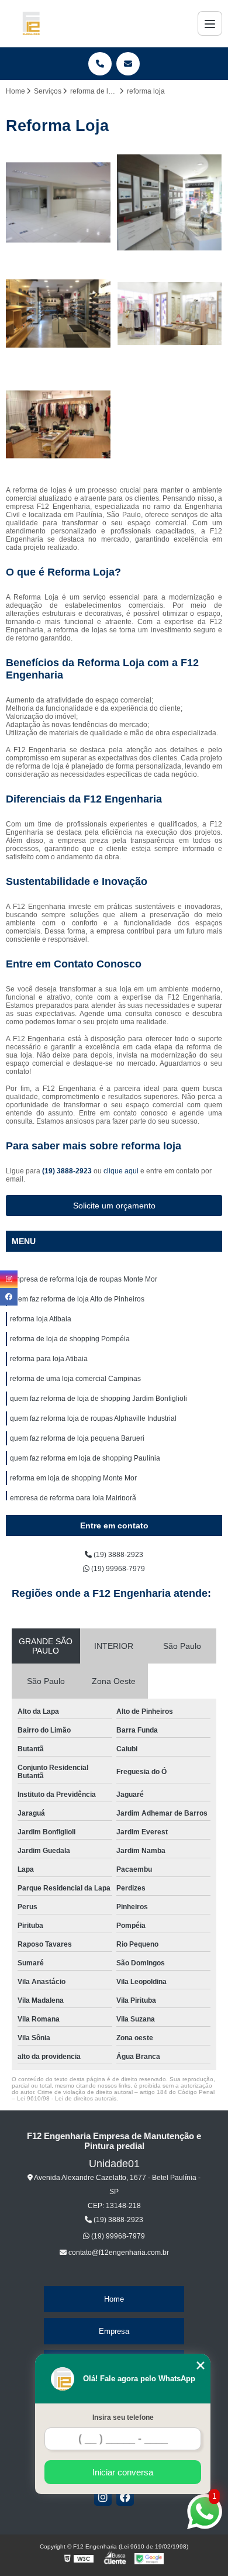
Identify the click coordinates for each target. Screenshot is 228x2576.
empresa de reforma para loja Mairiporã (73, 1498)
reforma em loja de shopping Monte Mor (73, 1478)
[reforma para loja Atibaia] (58, 425)
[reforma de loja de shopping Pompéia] (170, 314)
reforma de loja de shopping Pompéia (70, 1339)
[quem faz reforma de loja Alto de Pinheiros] (170, 202)
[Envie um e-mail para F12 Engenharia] (128, 64)
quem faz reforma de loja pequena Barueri (77, 1438)
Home (114, 2299)
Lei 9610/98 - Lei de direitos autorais (67, 2098)
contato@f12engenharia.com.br (118, 2253)
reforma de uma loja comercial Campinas (75, 1379)
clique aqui (121, 1171)
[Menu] (210, 23)
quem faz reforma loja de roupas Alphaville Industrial (93, 1418)
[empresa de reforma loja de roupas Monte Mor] (58, 202)
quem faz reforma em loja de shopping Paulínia (85, 1458)
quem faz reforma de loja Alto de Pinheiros (77, 1299)
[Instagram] (103, 2497)
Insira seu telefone (123, 2417)
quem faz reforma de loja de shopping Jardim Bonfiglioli (99, 1399)
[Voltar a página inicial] (31, 23)
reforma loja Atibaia (42, 1319)
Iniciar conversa (123, 2472)
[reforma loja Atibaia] (58, 314)
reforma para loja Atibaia (50, 1359)
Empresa (114, 2331)
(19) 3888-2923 (68, 1171)
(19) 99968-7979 (117, 1569)
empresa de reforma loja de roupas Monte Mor (84, 1279)
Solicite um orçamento (114, 1206)
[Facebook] (125, 2497)
